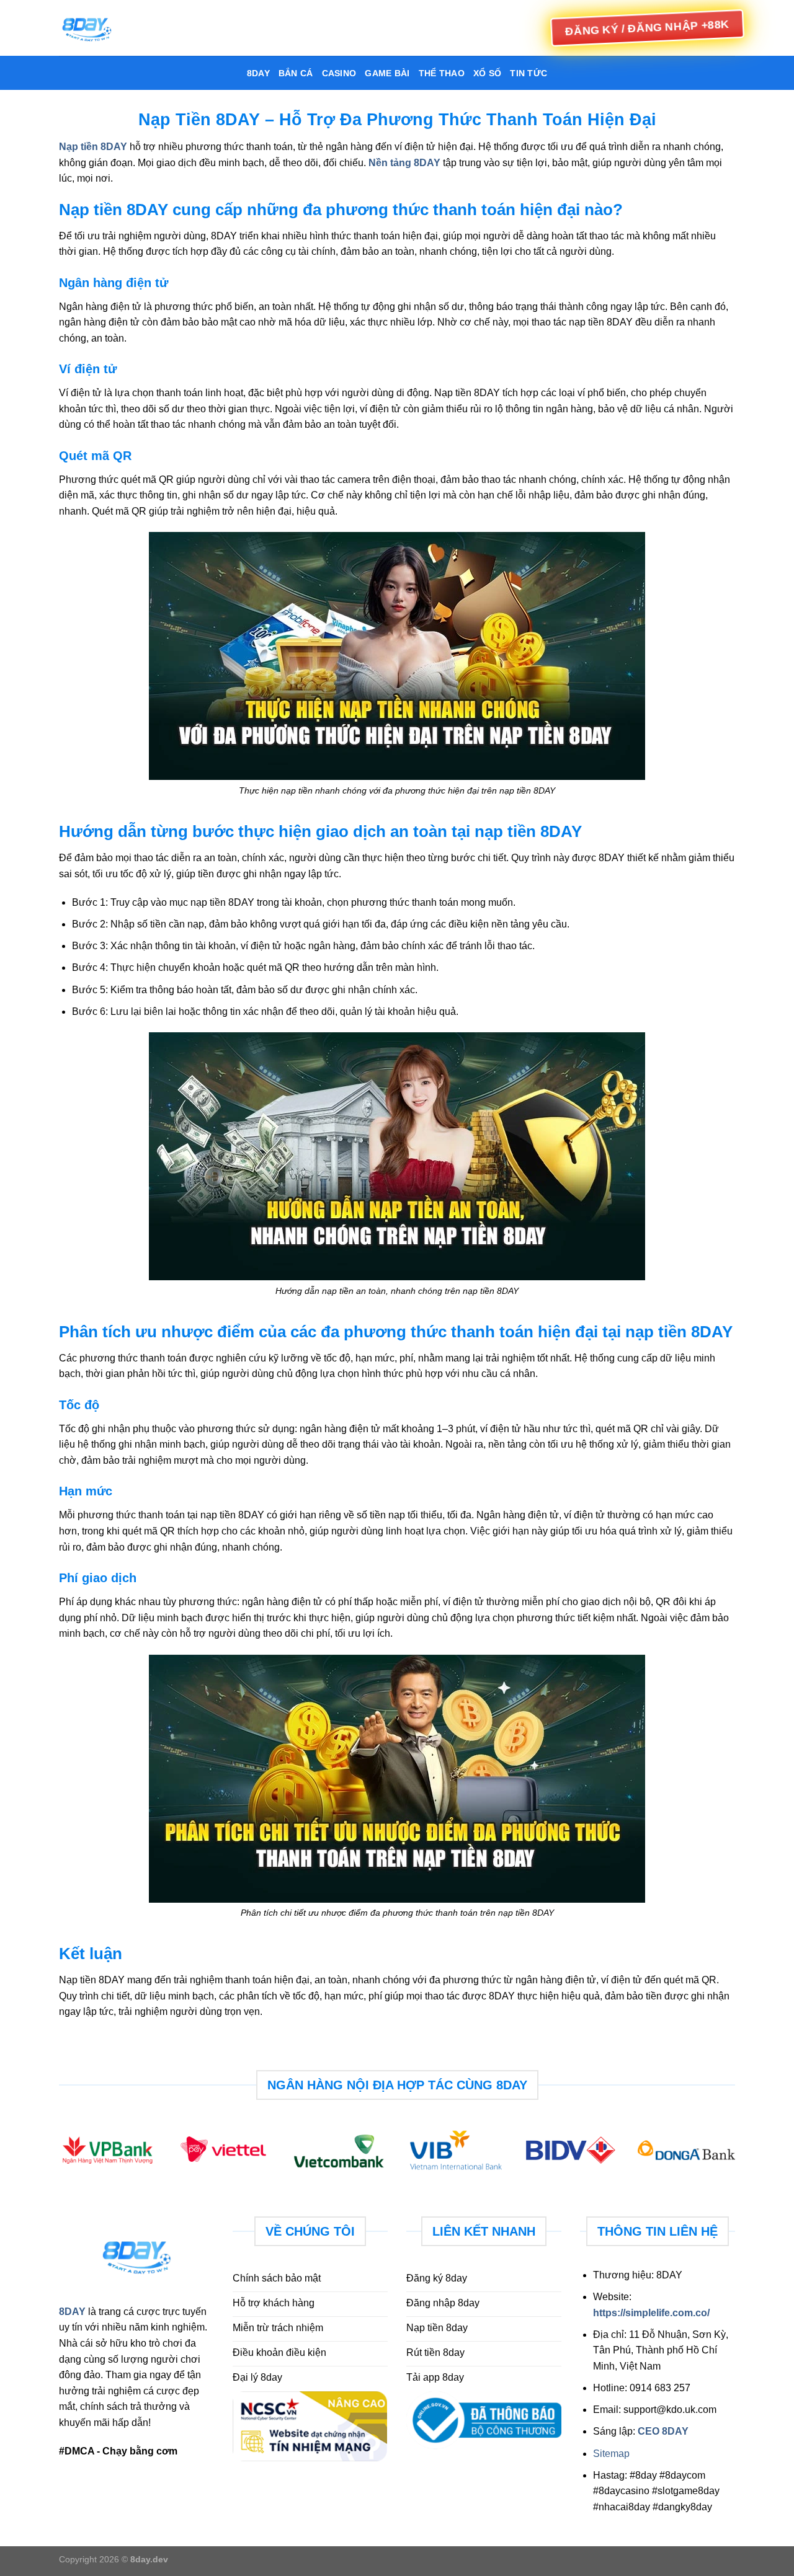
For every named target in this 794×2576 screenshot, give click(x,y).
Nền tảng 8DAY (404, 163)
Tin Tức (529, 73)
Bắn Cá (296, 73)
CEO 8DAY (663, 2431)
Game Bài (387, 73)
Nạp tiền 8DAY (93, 147)
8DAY (258, 73)
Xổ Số (487, 73)
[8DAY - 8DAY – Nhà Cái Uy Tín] (121, 28)
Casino (339, 73)
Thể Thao (442, 73)
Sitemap (611, 2454)
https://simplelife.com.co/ (651, 2313)
